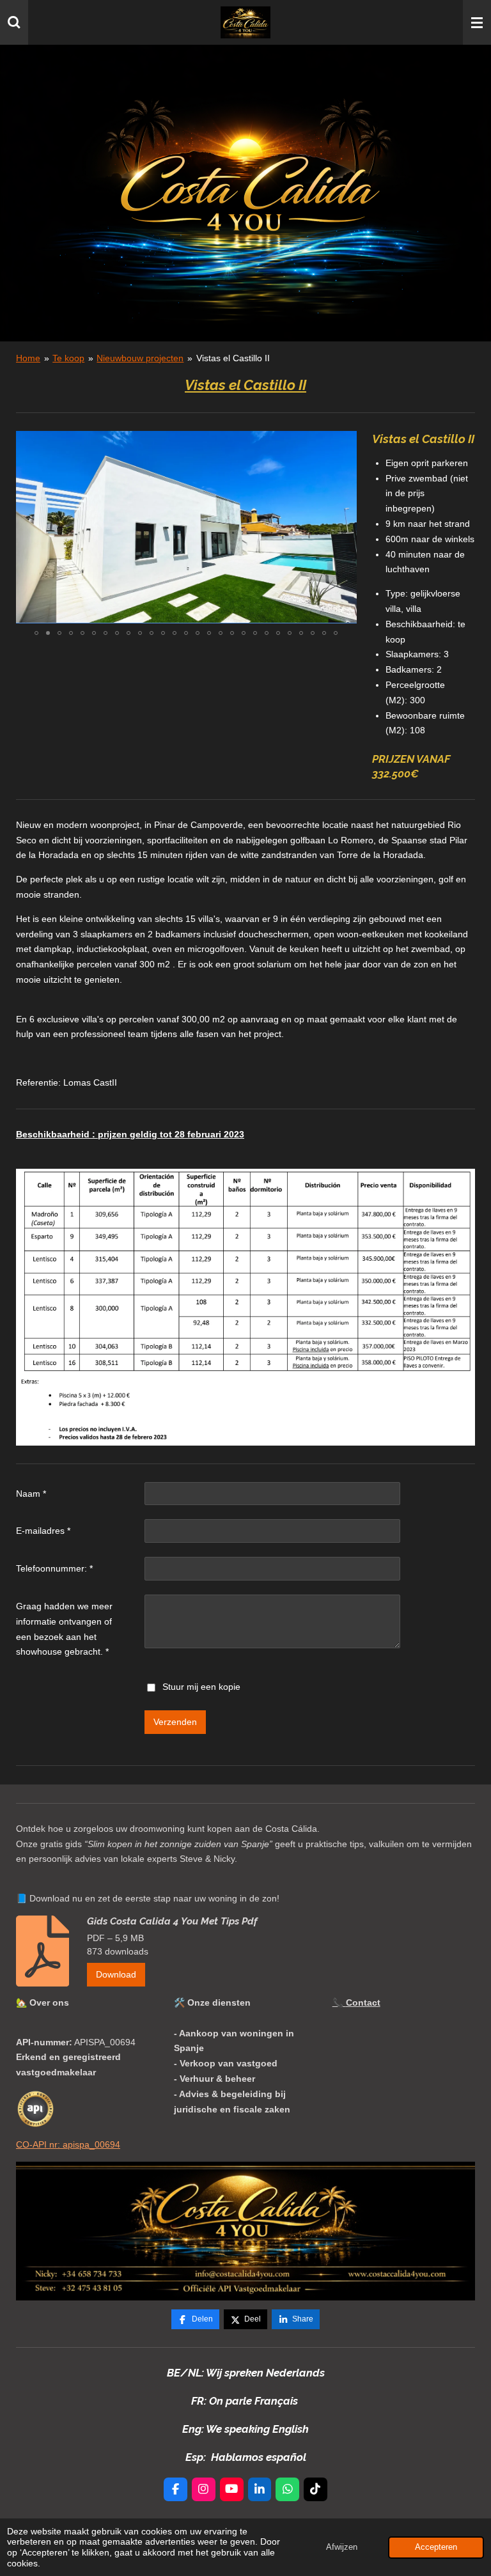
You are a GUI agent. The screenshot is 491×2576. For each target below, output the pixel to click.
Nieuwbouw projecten (140, 358)
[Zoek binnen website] (14, 22)
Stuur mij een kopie (201, 1687)
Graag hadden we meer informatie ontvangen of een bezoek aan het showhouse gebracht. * (64, 1629)
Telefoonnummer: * (54, 1568)
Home (28, 358)
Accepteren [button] (436, 2547)
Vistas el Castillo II (233, 358)
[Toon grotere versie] (245, 2231)
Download (116, 1974)
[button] (345, 442)
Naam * (31, 1494)
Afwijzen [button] (342, 2547)
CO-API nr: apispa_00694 (68, 2144)
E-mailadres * (43, 1531)
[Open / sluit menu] (477, 22)
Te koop (68, 358)
